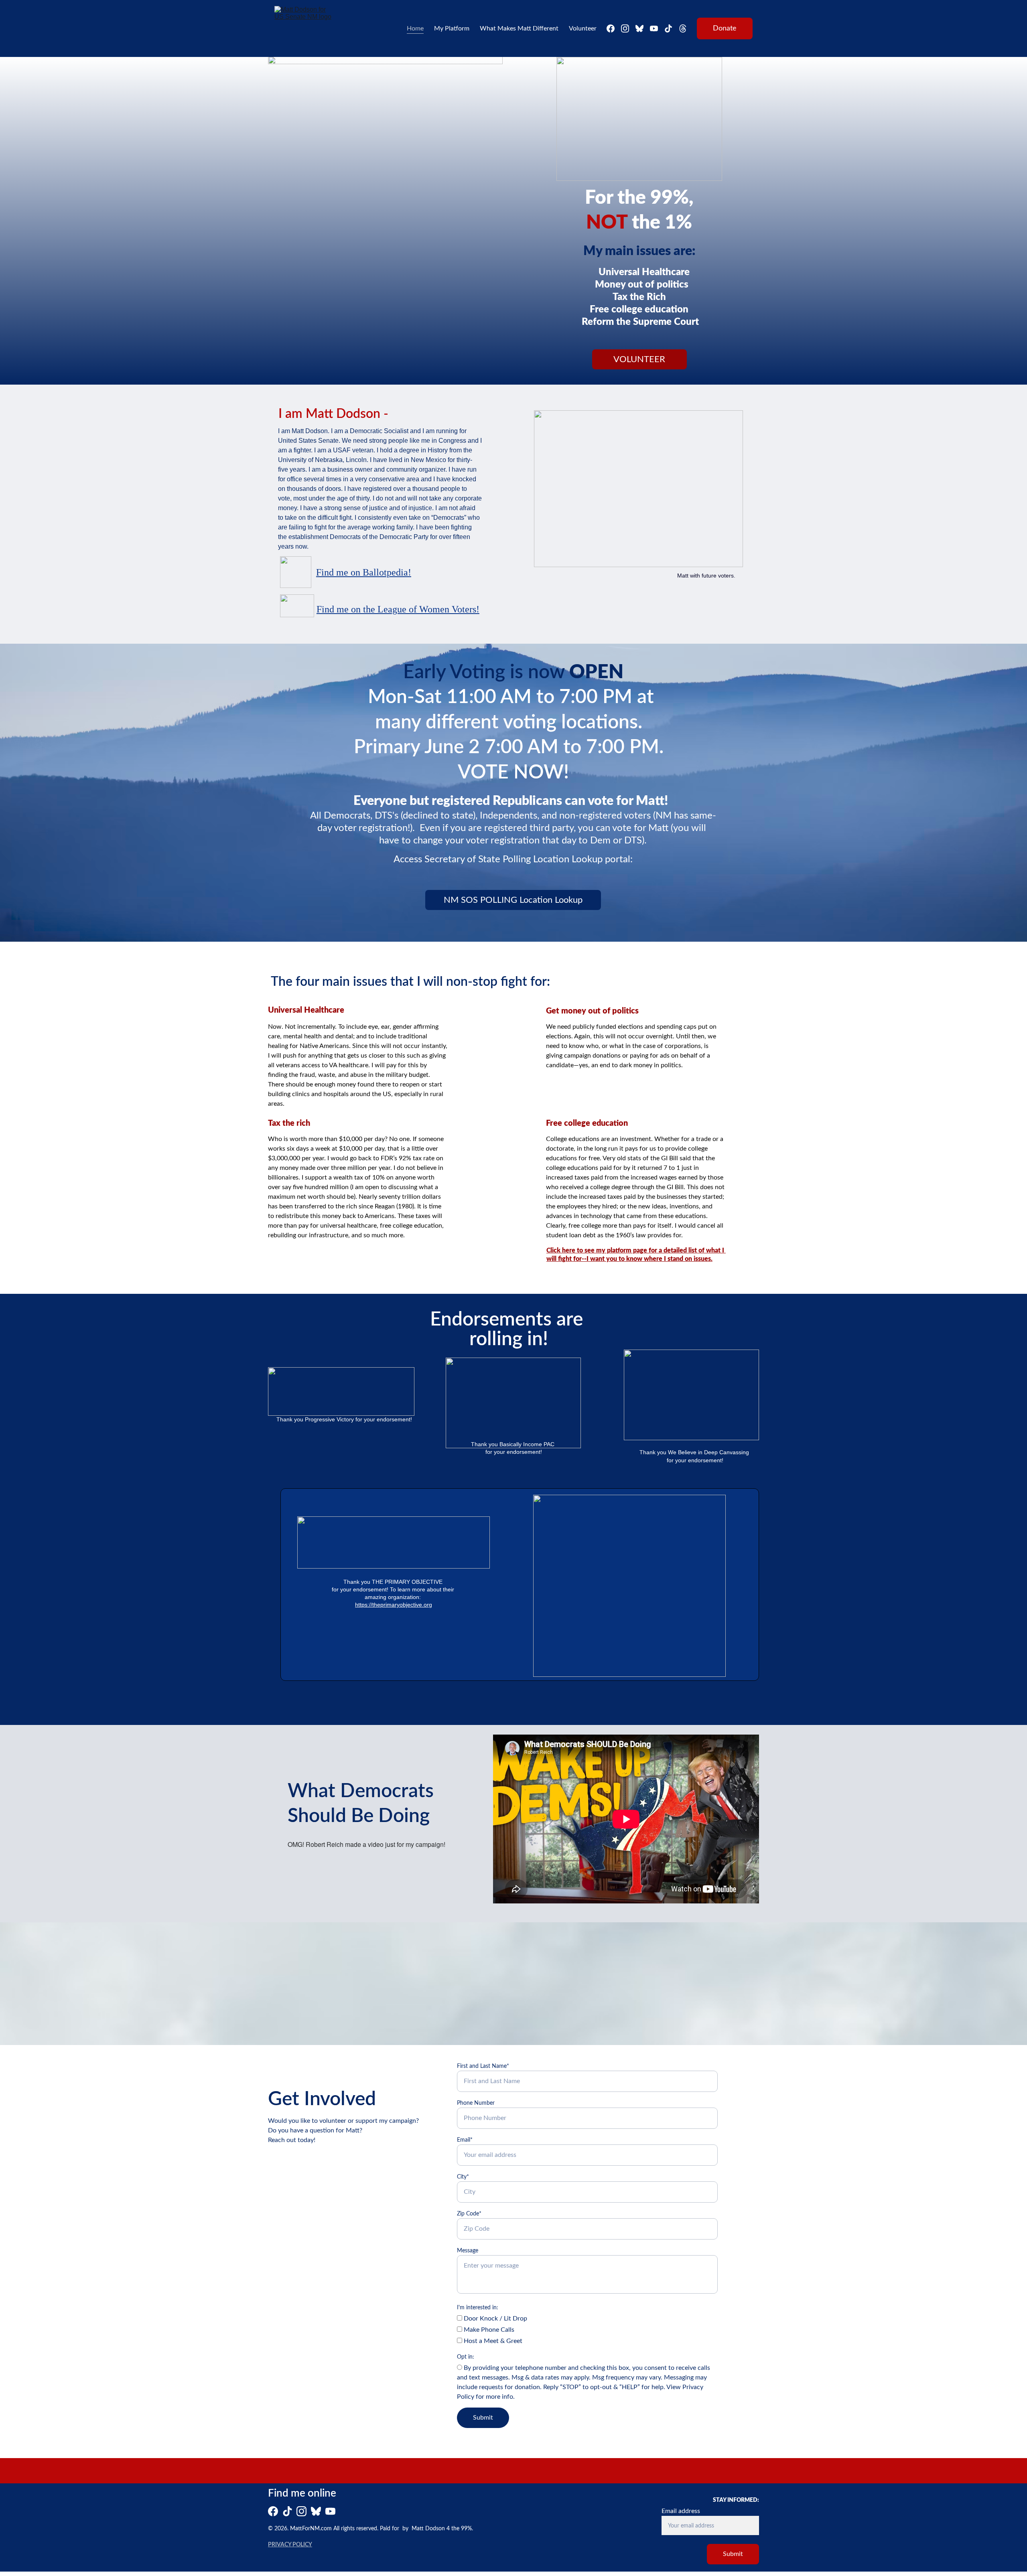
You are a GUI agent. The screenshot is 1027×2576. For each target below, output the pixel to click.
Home (415, 28)
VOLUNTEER (639, 359)
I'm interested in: (478, 2308)
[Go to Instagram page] (628, 28)
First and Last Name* (483, 2066)
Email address (681, 2511)
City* (463, 2177)
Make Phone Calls (488, 2330)
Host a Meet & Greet (492, 2341)
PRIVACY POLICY (290, 2545)
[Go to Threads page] (683, 28)
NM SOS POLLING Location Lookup (513, 900)
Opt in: (466, 2357)
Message (468, 2251)
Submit (483, 2418)
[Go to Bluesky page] (643, 28)
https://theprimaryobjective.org (394, 1605)
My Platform (452, 28)
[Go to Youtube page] (657, 28)
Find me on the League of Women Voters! (398, 609)
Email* (465, 2140)
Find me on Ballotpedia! (364, 572)
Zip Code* (469, 2214)
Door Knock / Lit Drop (495, 2319)
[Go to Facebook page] (614, 28)
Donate (725, 28)
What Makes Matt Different (519, 28)
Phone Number (476, 2103)
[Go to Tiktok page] (672, 28)
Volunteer (583, 28)
